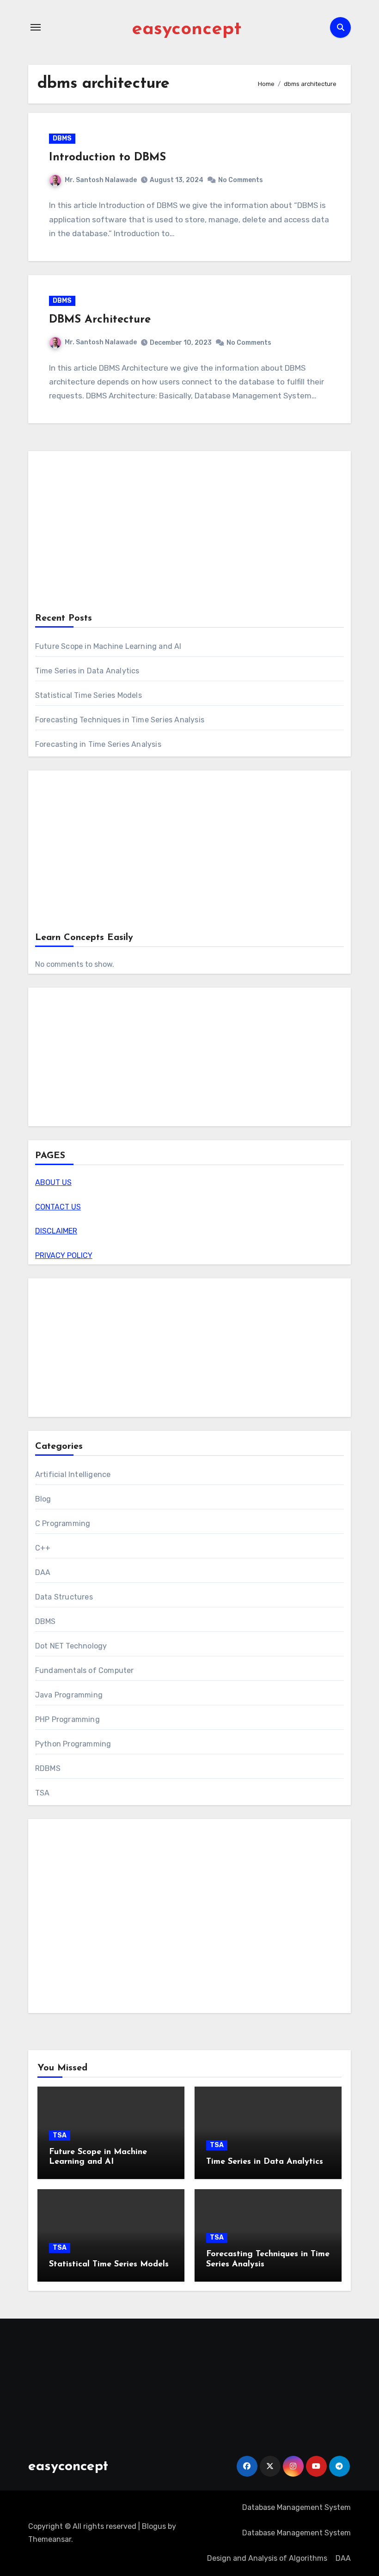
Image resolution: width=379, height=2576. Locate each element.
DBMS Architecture (100, 320)
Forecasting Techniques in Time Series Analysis (120, 720)
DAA (43, 1572)
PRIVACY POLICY (64, 1255)
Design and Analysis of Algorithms (267, 2558)
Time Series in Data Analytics (87, 671)
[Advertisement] (191, 534)
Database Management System (296, 2507)
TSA (43, 1793)
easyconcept (186, 30)
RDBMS (48, 1768)
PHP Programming (67, 1719)
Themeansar (50, 2539)
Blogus (154, 2526)
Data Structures (64, 1597)
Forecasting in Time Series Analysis (98, 744)
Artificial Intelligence (73, 1474)
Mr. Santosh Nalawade (101, 180)
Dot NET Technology (71, 1646)
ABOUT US (53, 1182)
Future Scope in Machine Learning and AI (108, 646)
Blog (43, 1499)
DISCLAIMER (56, 1231)
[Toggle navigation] (36, 27)
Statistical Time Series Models (89, 695)
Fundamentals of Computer (85, 1670)
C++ (43, 1548)
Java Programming (69, 1695)
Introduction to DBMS (107, 158)
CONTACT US (58, 1207)
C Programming (63, 1523)
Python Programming (73, 1744)
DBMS (62, 138)
